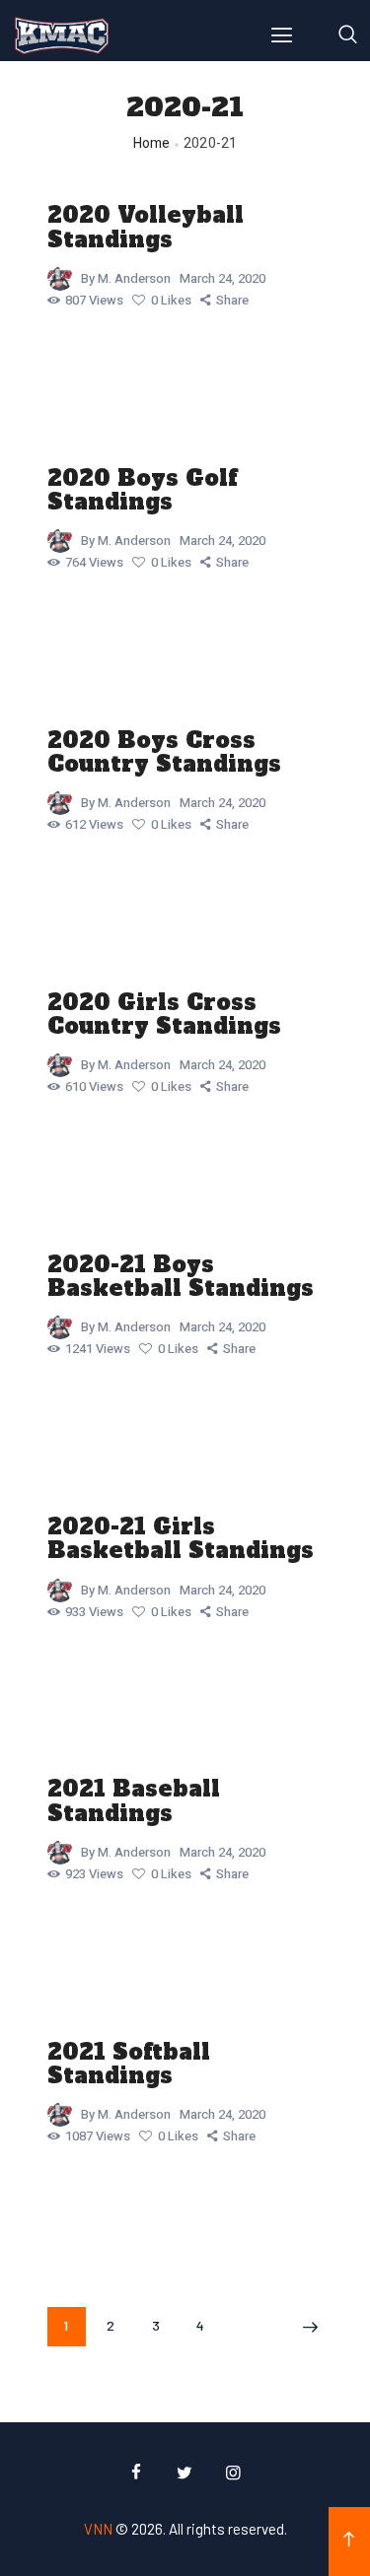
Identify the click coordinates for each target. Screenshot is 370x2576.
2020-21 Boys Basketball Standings (181, 1276)
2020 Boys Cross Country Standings (164, 752)
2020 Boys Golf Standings (142, 490)
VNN (98, 2529)
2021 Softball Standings (129, 2064)
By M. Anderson (127, 278)
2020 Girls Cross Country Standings (164, 1014)
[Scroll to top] (349, 2542)
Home (152, 143)
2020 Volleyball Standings (146, 227)
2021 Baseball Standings (134, 1800)
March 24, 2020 (222, 278)
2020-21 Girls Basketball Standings (181, 1538)
